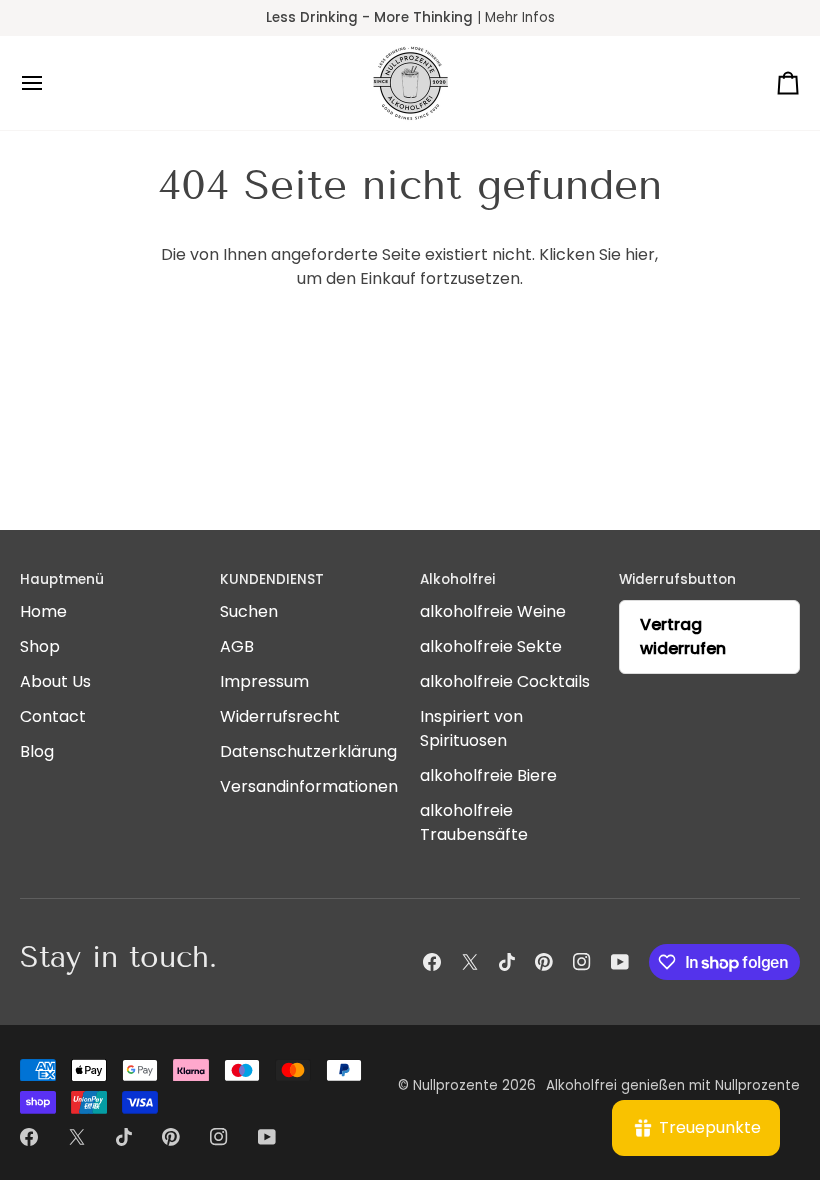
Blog (37, 751)
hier (640, 254)
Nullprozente (455, 1085)
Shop (40, 646)
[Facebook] (432, 962)
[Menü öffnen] (50, 83)
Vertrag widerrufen (683, 636)
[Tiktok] (507, 962)
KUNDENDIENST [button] (272, 579)
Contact (53, 716)
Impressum (264, 681)
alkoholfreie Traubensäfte (474, 822)
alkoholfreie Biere (488, 775)
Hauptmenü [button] (62, 579)
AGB (237, 646)
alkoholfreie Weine (493, 611)
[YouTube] (620, 962)
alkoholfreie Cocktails (505, 681)
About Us (55, 681)
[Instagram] (582, 962)
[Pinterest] (544, 962)
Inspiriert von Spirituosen (471, 728)
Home (43, 611)
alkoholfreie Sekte (491, 646)
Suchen (249, 611)
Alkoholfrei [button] (457, 579)
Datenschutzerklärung (308, 751)
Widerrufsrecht (280, 716)
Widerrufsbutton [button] (677, 579)
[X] (470, 962)
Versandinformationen (309, 786)
